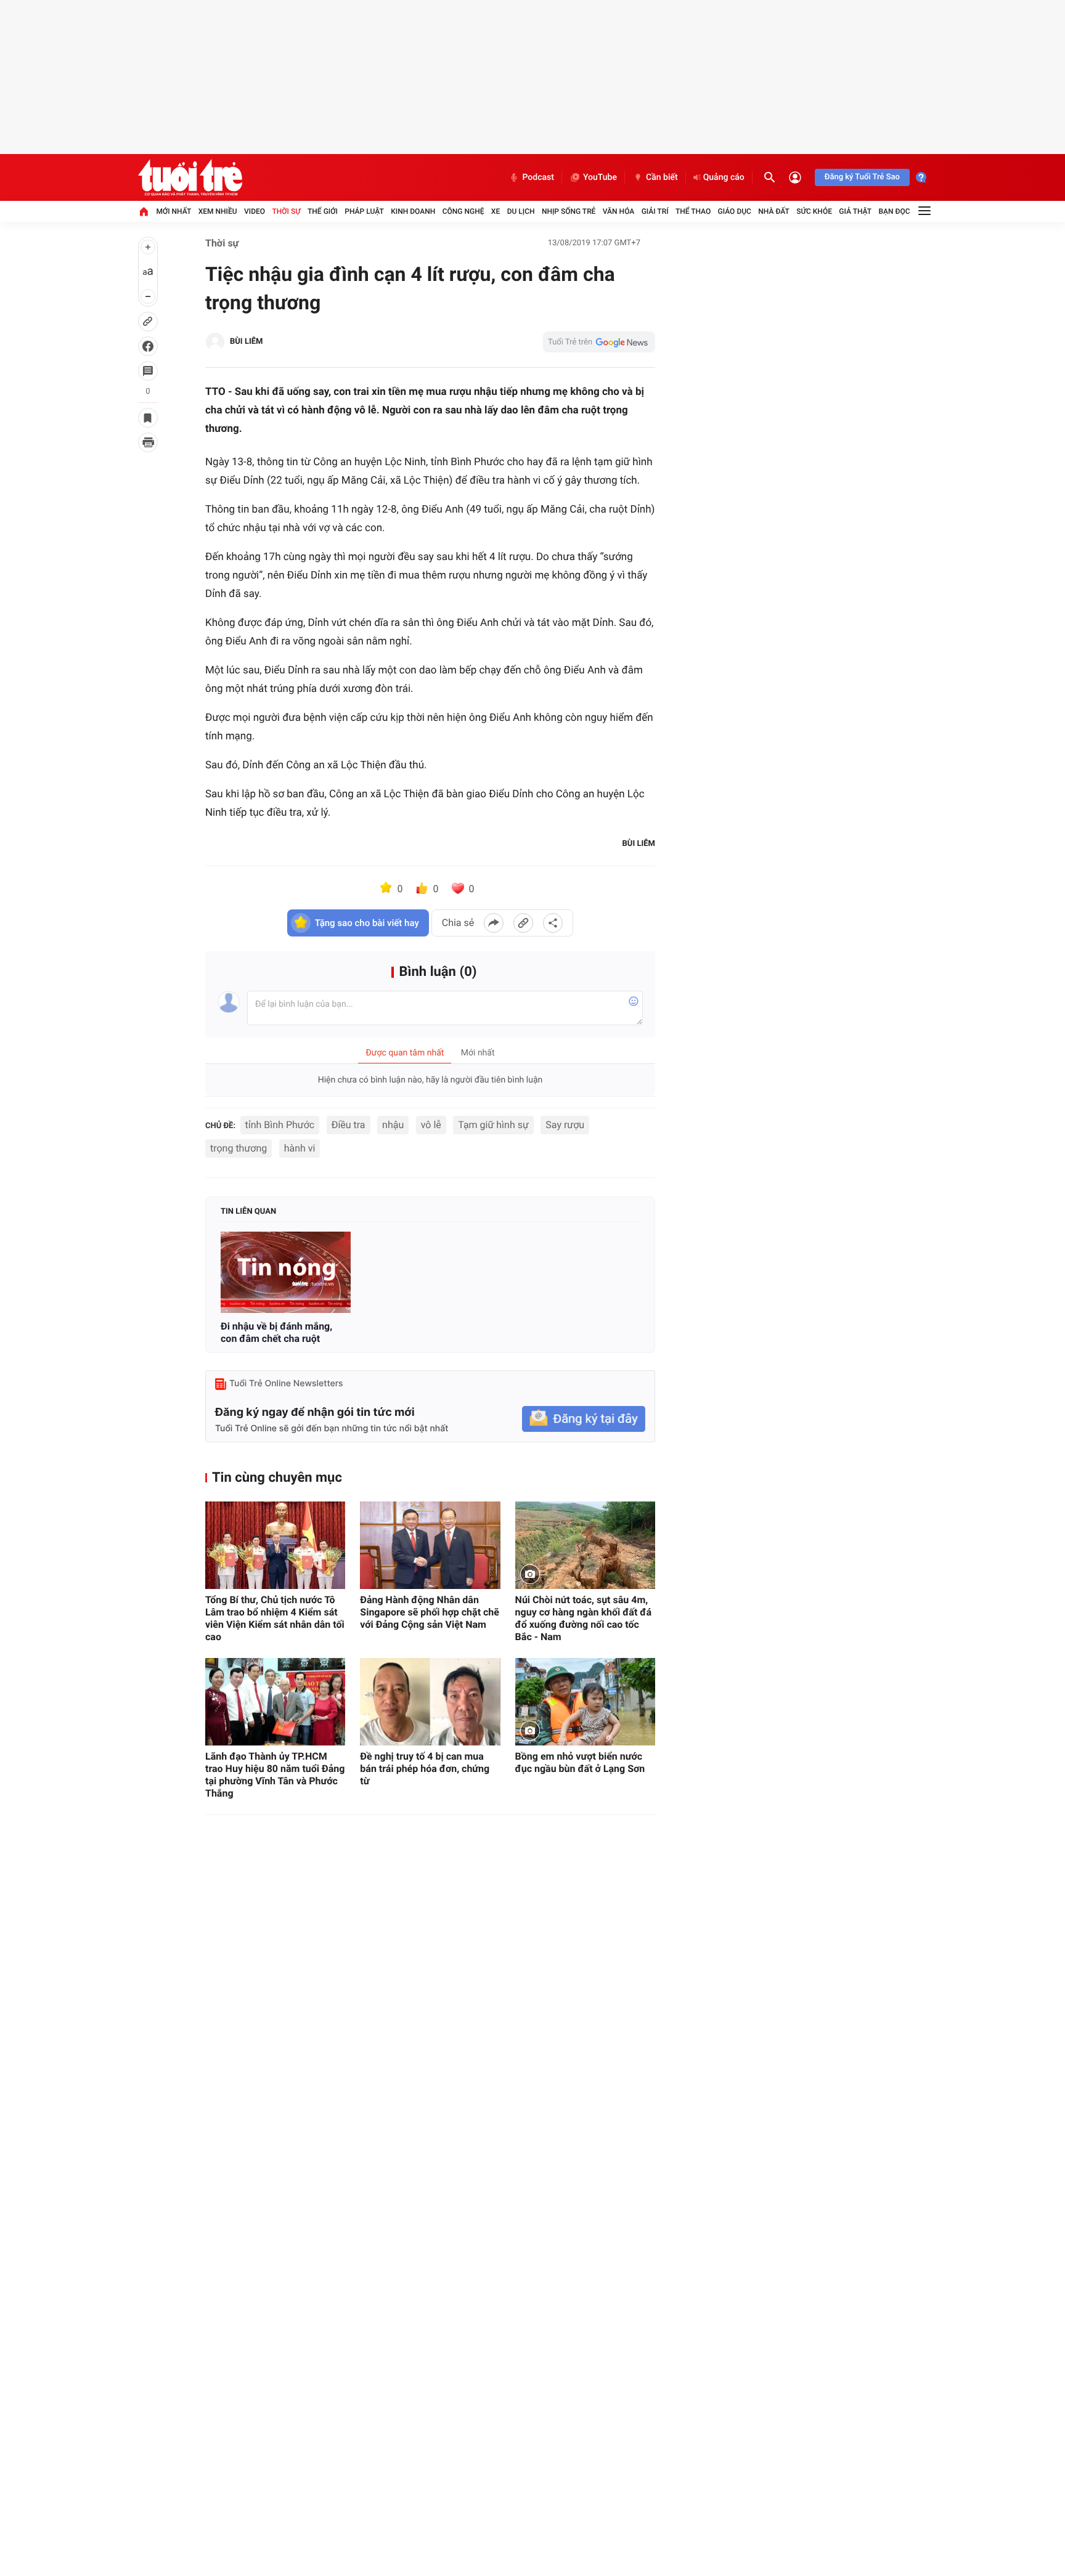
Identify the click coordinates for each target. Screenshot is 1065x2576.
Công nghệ (463, 211)
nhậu (393, 1125)
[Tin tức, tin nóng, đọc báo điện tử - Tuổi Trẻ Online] (190, 177)
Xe (496, 211)
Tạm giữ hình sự (493, 1125)
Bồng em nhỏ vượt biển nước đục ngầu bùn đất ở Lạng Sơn (580, 1762)
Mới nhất (173, 211)
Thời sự (286, 211)
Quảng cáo (724, 177)
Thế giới (323, 211)
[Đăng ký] (584, 1419)
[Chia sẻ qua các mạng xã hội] (553, 923)
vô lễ (431, 1125)
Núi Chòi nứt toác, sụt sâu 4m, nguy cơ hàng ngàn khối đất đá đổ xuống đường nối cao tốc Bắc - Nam (583, 1618)
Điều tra (349, 1125)
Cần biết (662, 177)
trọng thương (239, 1148)
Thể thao (693, 211)
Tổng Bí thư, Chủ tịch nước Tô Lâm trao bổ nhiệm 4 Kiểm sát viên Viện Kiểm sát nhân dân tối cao (275, 1618)
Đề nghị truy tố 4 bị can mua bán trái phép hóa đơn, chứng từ (425, 1769)
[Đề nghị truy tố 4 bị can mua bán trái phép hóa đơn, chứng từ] (430, 1702)
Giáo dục (735, 211)
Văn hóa (619, 211)
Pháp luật (364, 211)
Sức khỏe (814, 211)
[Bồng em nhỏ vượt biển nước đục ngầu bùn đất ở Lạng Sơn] (585, 1702)
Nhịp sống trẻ (569, 211)
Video (255, 211)
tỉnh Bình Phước (280, 1125)
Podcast (538, 177)
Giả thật (855, 211)
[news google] (599, 342)
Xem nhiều (218, 211)
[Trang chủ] (144, 211)
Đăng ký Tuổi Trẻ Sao (862, 177)
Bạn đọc (895, 211)
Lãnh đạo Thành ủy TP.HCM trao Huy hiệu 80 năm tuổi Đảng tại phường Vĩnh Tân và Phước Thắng (275, 1775)
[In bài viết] (148, 442)
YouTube (600, 177)
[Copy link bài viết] (523, 923)
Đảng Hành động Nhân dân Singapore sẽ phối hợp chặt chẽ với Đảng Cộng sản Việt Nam (430, 1612)
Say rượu (565, 1125)
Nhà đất (774, 211)
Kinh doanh (413, 211)
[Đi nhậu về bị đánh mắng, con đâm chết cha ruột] (286, 1272)
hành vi (300, 1148)
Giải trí (655, 211)
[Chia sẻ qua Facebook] (494, 923)
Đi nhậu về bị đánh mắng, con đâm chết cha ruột (276, 1332)
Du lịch (521, 211)
